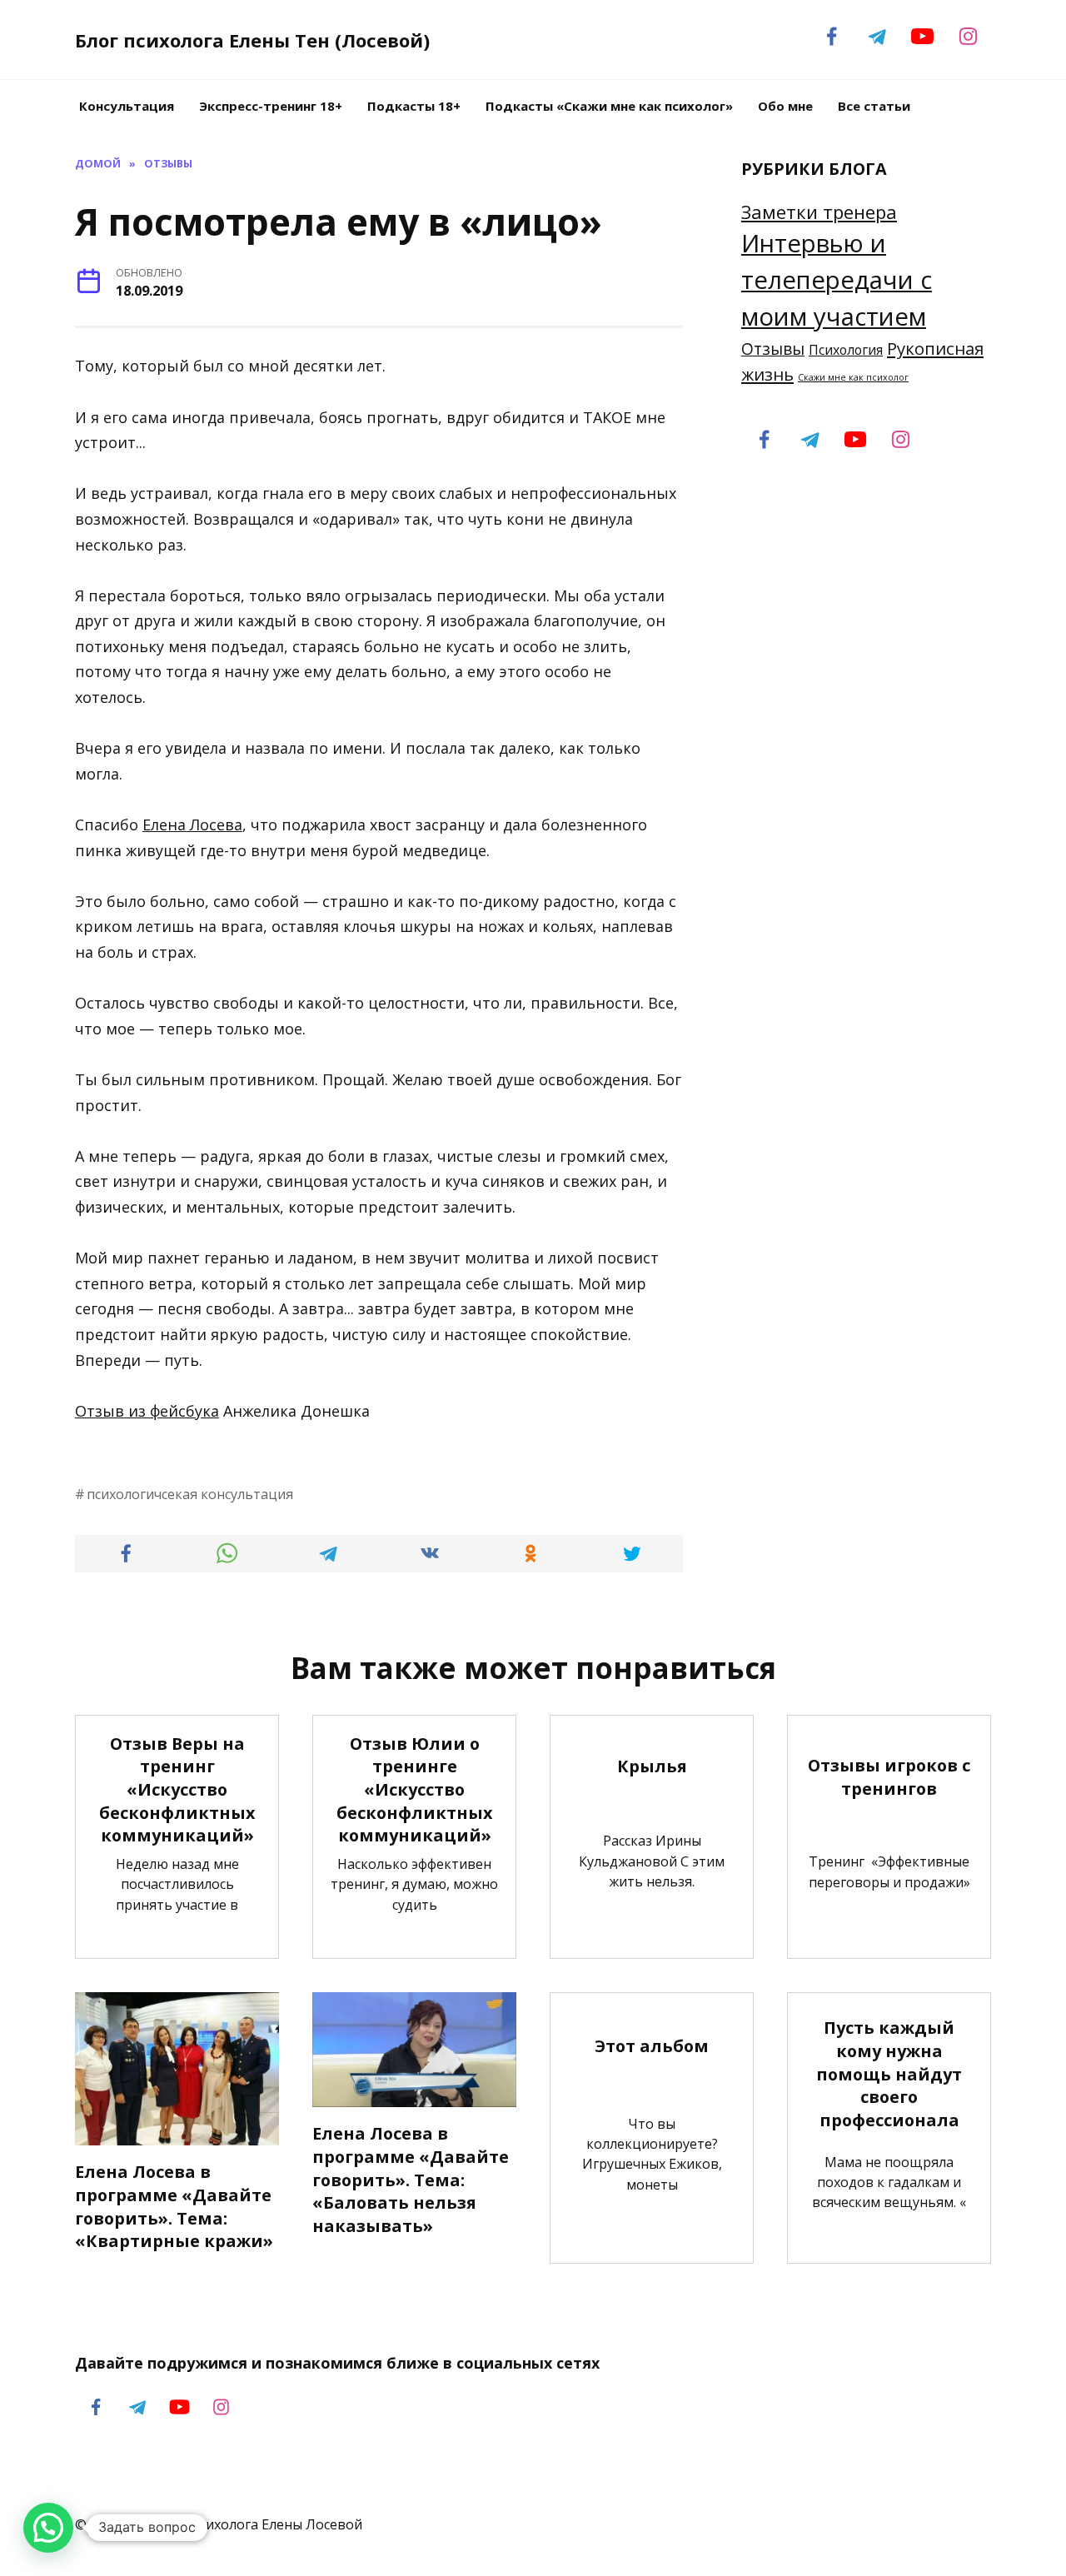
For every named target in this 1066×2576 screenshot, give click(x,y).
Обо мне (785, 106)
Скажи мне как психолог (853, 377)
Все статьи (874, 106)
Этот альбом (652, 2046)
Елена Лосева (192, 825)
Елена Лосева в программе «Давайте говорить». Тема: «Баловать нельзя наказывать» (411, 2180)
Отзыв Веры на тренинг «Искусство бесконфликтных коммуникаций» (177, 1790)
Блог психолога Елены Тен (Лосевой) (252, 40)
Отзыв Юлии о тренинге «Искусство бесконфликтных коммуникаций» (414, 1790)
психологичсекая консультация (190, 1494)
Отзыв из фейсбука (147, 1411)
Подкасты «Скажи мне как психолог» (609, 106)
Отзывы (773, 349)
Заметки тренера (819, 212)
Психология (846, 350)
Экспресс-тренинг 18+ (271, 106)
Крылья (652, 1766)
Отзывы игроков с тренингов (889, 1777)
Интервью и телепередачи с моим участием (837, 280)
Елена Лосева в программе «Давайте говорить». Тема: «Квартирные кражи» (174, 2206)
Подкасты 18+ (414, 106)
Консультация (127, 106)
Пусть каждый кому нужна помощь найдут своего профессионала (889, 2074)
